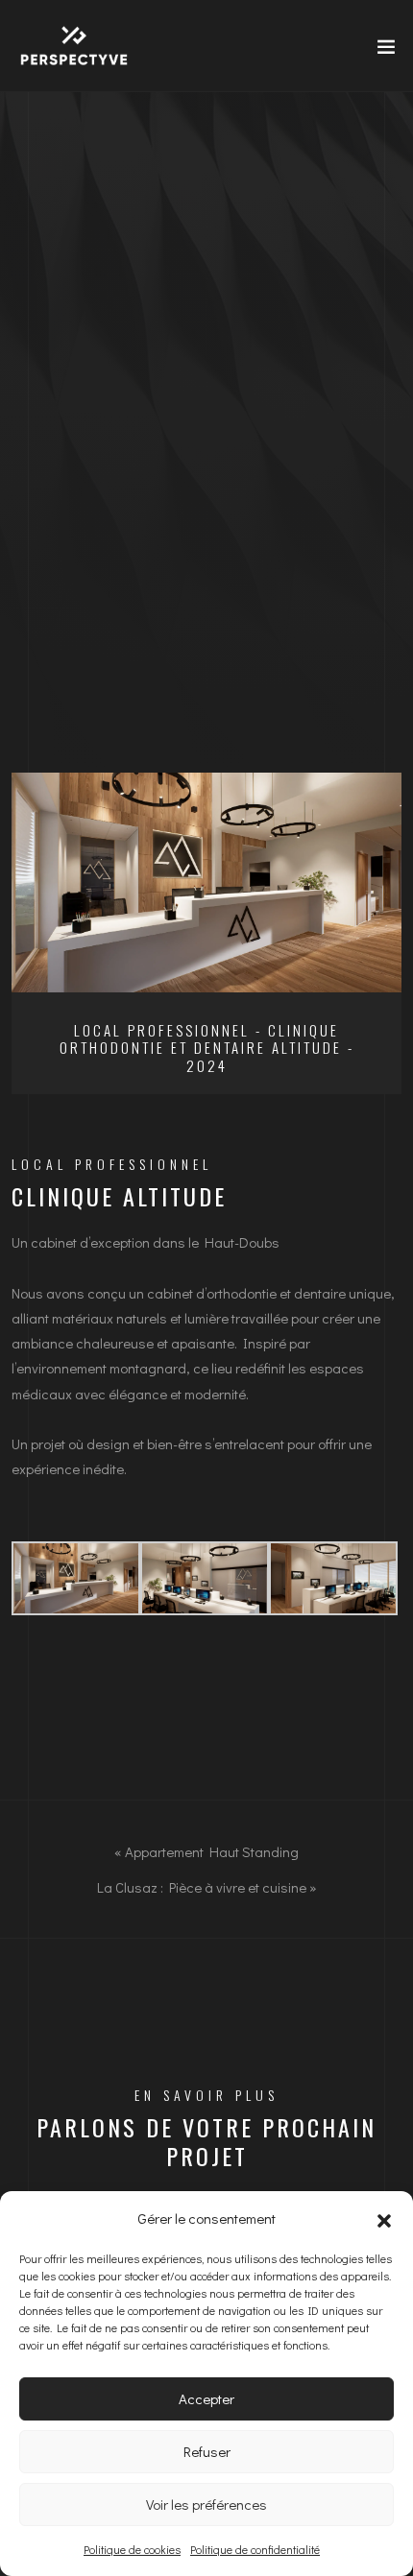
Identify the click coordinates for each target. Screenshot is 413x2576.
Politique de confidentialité (255, 2549)
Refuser (207, 2451)
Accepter (206, 2398)
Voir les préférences (206, 2504)
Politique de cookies (132, 2549)
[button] (384, 2218)
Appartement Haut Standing (212, 1852)
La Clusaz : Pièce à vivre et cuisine (202, 1887)
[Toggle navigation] (380, 51)
